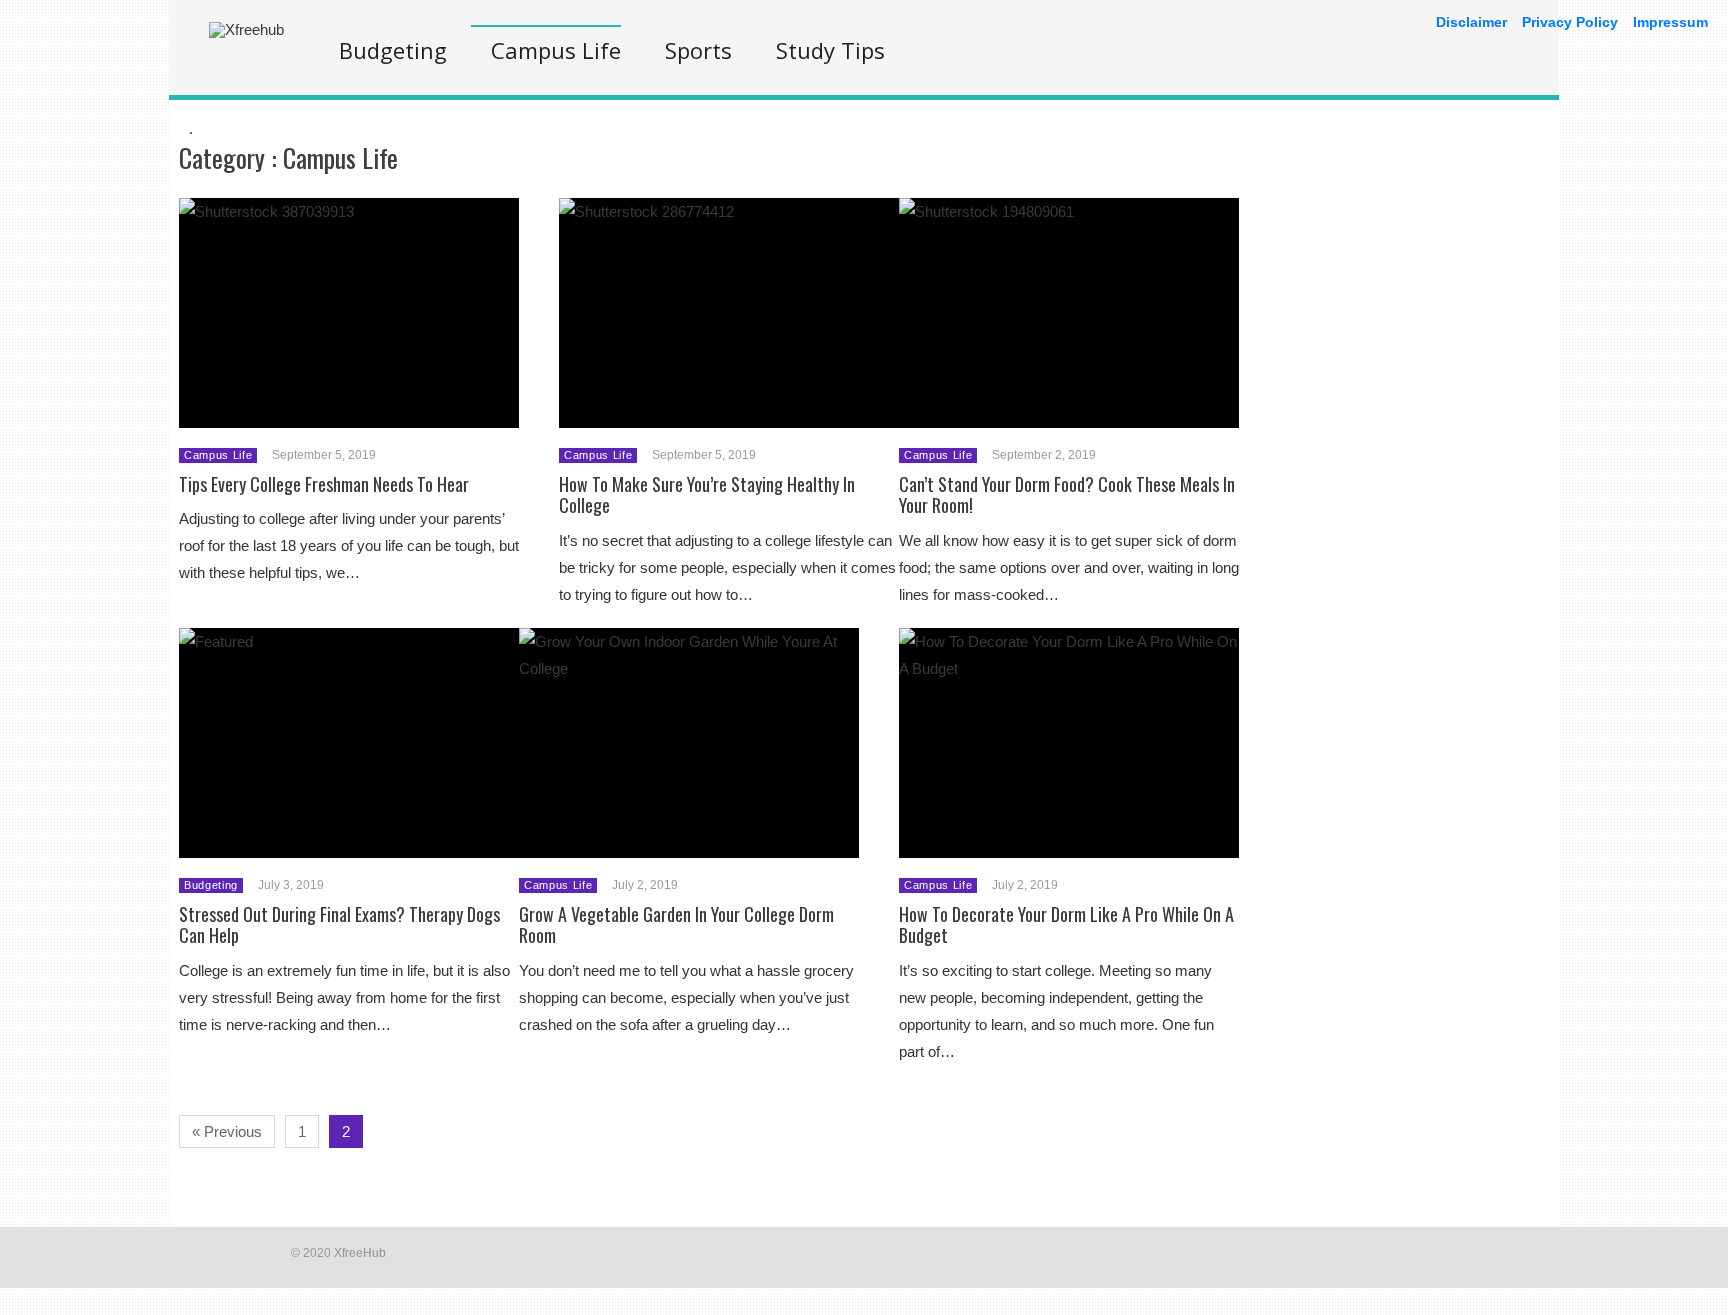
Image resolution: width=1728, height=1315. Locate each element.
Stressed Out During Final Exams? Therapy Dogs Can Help (339, 925)
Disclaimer (1471, 22)
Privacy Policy (1570, 22)
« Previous (227, 1131)
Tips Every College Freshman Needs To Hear (324, 484)
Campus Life (556, 50)
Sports (698, 50)
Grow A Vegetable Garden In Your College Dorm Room (676, 925)
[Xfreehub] (246, 29)
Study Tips (830, 50)
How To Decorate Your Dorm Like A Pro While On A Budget (1066, 925)
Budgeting (393, 50)
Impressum (1670, 22)
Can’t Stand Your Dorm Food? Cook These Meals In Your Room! (1067, 495)
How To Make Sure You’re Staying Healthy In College (707, 495)
